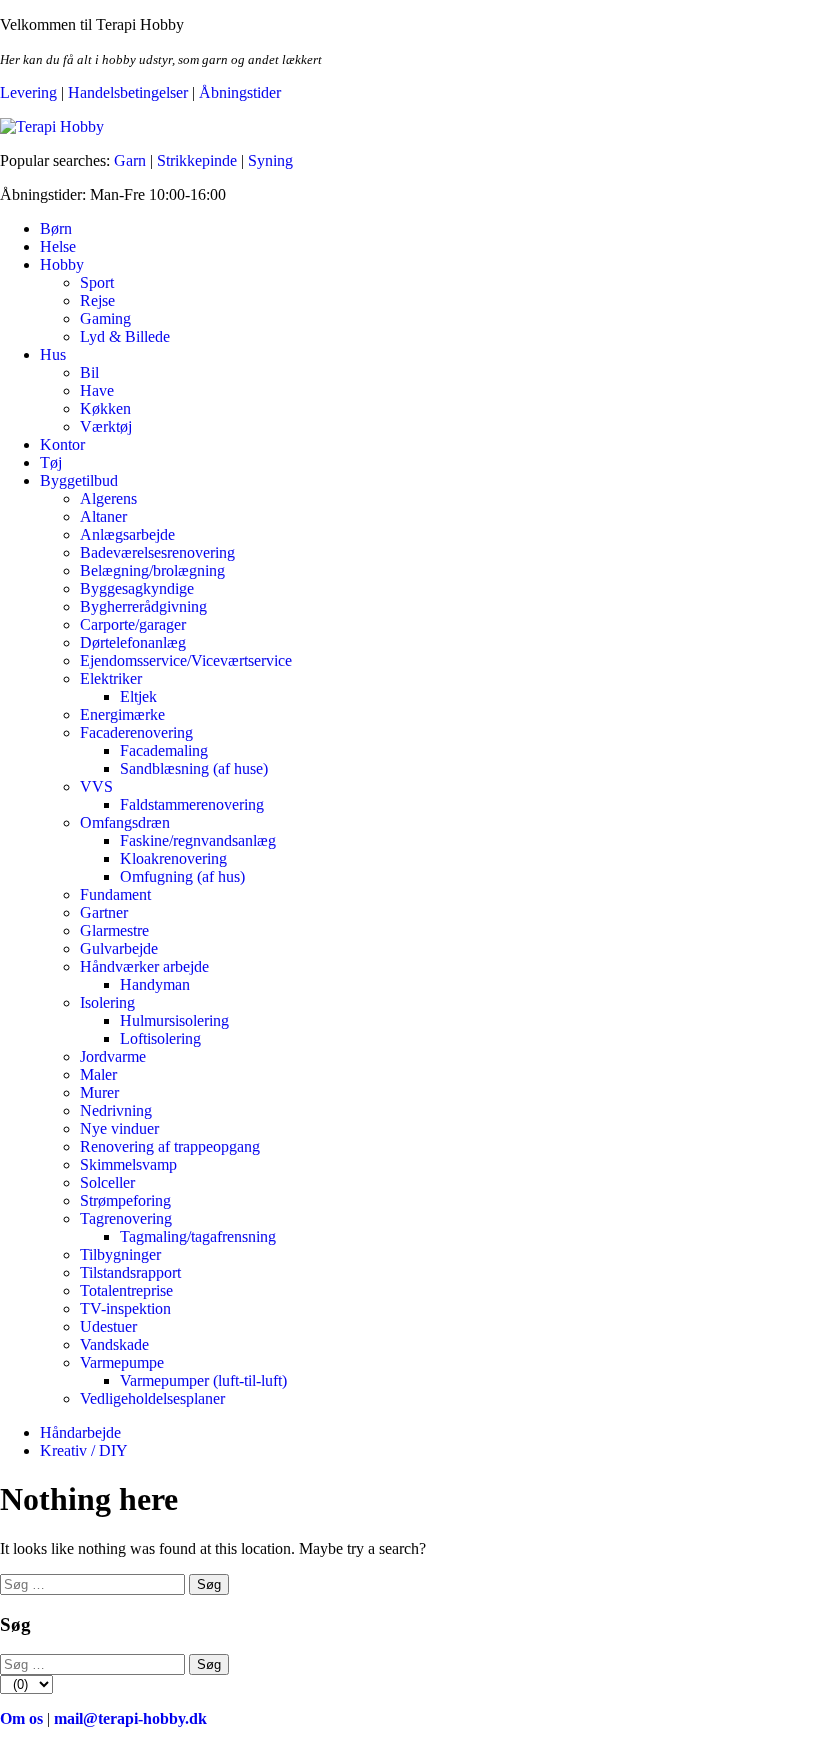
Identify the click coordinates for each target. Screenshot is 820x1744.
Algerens (108, 498)
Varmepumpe (122, 1362)
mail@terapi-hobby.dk (130, 1718)
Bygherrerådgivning (143, 606)
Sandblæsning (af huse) (194, 768)
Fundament (115, 894)
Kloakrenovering (173, 858)
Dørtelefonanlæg (133, 642)
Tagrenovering (126, 1218)
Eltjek (138, 696)
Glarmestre (114, 930)
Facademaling (164, 750)
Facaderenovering (136, 732)
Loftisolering (160, 1038)
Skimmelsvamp (128, 1164)
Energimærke (122, 714)
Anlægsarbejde (127, 534)
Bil (89, 372)
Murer (99, 1092)
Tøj (51, 462)
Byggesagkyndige (137, 588)
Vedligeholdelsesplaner (152, 1398)
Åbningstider (240, 92)
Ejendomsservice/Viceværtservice (186, 660)
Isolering (107, 1002)
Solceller (107, 1182)
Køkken (105, 408)
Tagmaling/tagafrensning (198, 1236)
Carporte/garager (133, 624)
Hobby (62, 264)
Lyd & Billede (125, 336)
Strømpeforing (125, 1200)
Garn (130, 160)
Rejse (97, 300)
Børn (56, 228)
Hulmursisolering (174, 1020)
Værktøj (106, 426)
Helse (58, 246)
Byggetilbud (79, 480)
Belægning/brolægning (152, 570)
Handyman (155, 984)
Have (97, 390)
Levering (28, 92)
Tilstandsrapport (130, 1272)
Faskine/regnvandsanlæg (198, 840)
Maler (98, 1074)
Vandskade (114, 1344)
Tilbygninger (120, 1254)
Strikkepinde (197, 160)
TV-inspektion (125, 1308)
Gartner (104, 912)
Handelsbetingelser (128, 92)
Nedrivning (116, 1110)
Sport (97, 282)
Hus (53, 354)
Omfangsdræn (125, 822)
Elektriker (111, 678)
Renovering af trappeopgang (170, 1146)
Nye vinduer (119, 1128)
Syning (270, 160)
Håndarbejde (80, 1432)
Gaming (105, 318)
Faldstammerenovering (192, 804)
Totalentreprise (126, 1290)
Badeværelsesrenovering (157, 552)
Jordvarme (113, 1056)
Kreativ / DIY (84, 1450)
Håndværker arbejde (144, 966)
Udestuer (108, 1326)
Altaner (103, 516)
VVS (96, 786)
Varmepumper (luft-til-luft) (203, 1380)
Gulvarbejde (119, 948)
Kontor (62, 444)
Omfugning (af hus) (182, 876)
